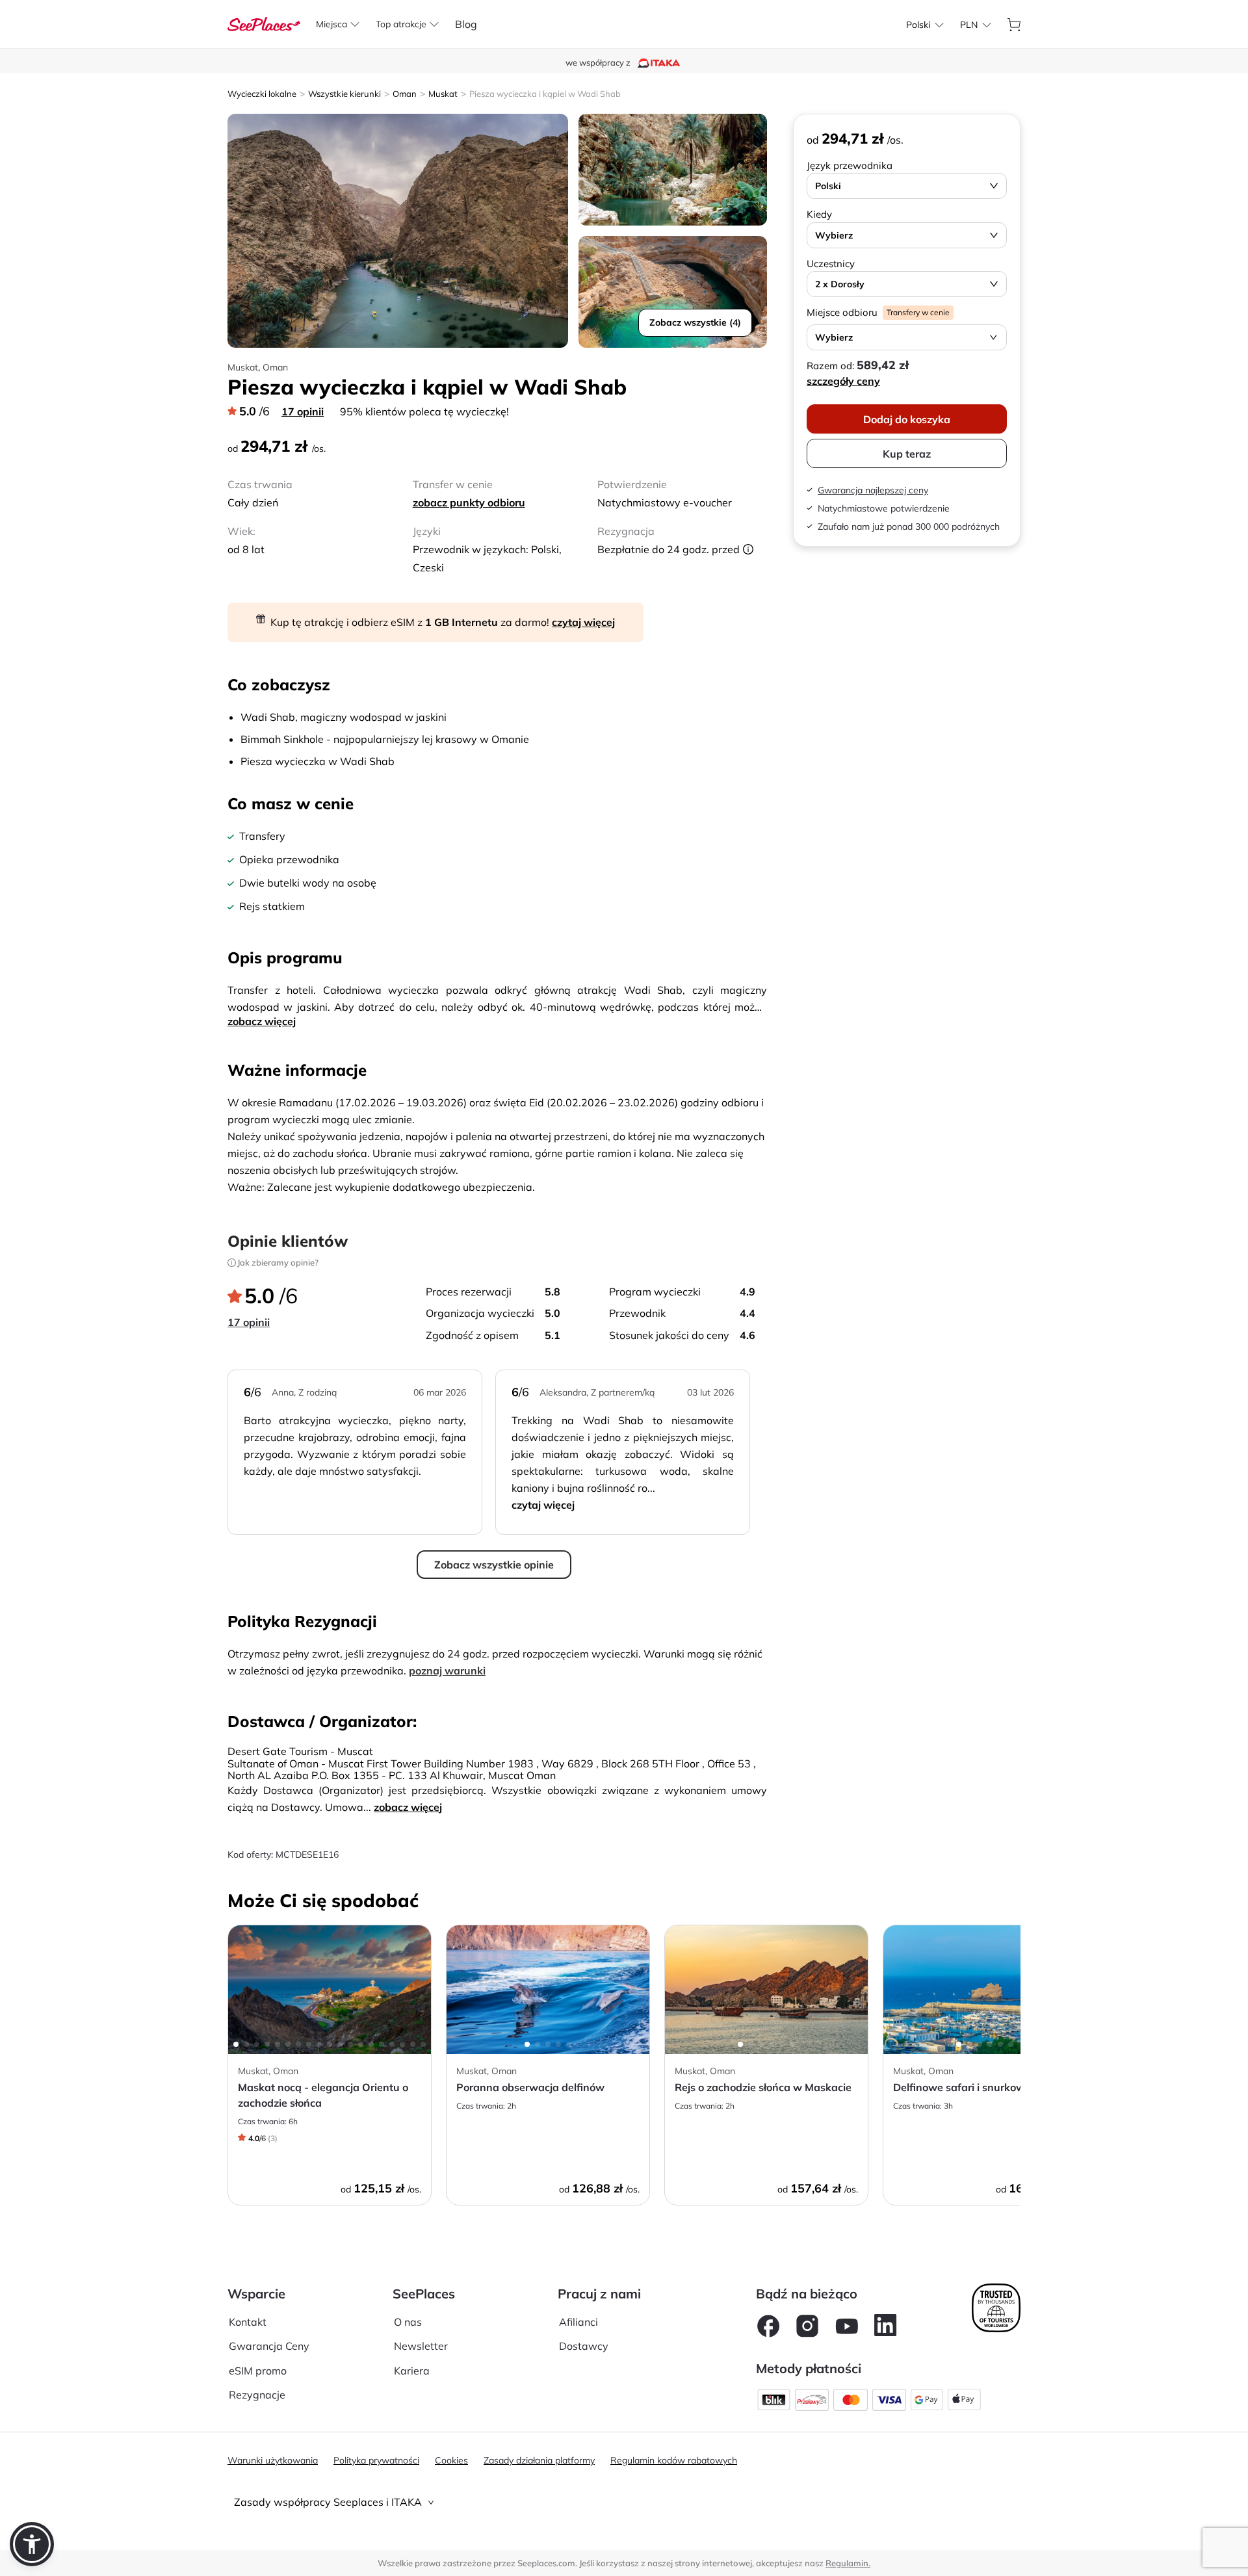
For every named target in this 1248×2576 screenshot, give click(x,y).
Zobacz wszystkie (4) (695, 322)
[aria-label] (264, 23)
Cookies (451, 2460)
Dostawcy (584, 2346)
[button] (32, 2544)
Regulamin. (848, 2563)
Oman (405, 94)
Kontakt (248, 2322)
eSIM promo (258, 2371)
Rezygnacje (257, 2395)
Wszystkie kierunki (344, 94)
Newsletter (421, 2346)
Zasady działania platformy (539, 2460)
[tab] (624, 2502)
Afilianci (578, 2322)
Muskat (443, 94)
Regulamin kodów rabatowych (674, 2460)
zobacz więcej (262, 1021)
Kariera (412, 2371)
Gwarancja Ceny (269, 2346)
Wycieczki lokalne (262, 94)
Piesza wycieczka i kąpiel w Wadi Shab (545, 94)
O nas (408, 2322)
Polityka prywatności (376, 2460)
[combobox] (918, 25)
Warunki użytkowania (273, 2460)
